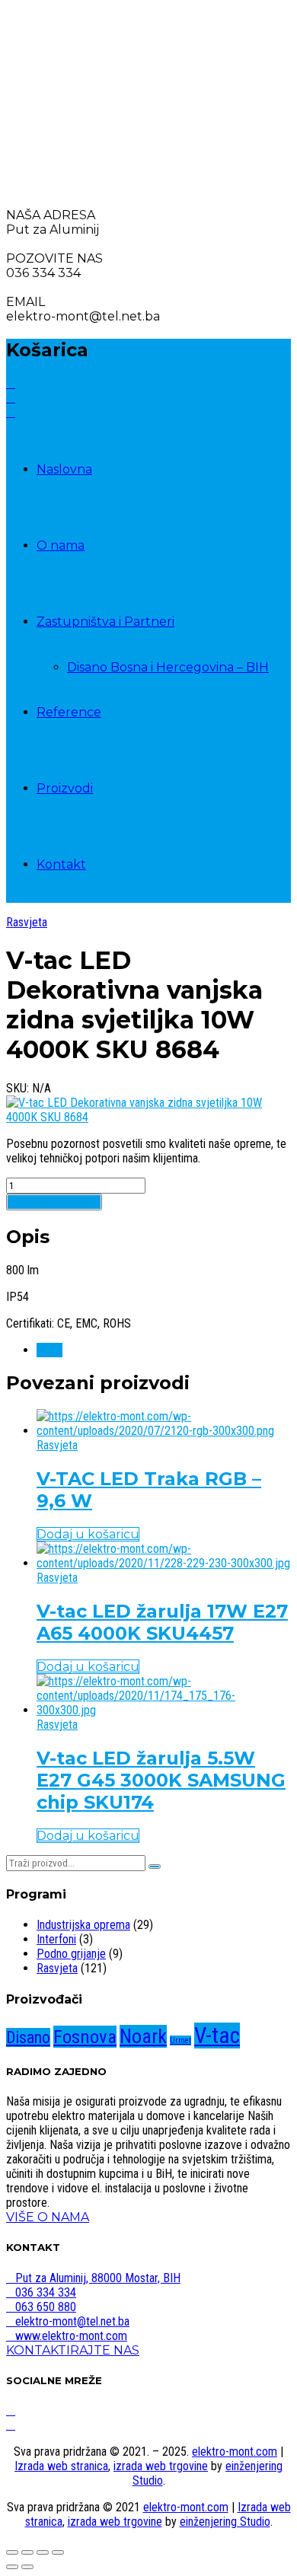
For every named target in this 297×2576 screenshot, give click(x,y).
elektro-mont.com (235, 2452)
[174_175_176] (164, 1710)
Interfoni (56, 1939)
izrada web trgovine (161, 2466)
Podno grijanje (71, 1954)
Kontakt (61, 864)
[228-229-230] (164, 1563)
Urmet (180, 2040)
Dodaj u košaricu (54, 1202)
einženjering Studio (225, 2522)
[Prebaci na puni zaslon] (27, 2552)
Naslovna (64, 469)
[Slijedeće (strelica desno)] (27, 2567)
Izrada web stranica (61, 2466)
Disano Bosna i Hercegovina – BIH (168, 667)
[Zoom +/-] (12, 2552)
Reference (69, 712)
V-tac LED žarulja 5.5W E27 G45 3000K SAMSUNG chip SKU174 (161, 1780)
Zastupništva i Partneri (105, 622)
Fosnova (85, 2037)
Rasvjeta (27, 922)
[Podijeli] (43, 2552)
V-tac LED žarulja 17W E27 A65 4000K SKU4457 (162, 1622)
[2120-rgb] (164, 1431)
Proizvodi (65, 788)
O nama (61, 545)
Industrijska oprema (83, 1925)
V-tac (49, 1350)
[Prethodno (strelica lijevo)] (12, 2567)
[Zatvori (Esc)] (58, 2552)
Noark (143, 2036)
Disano (28, 2037)
